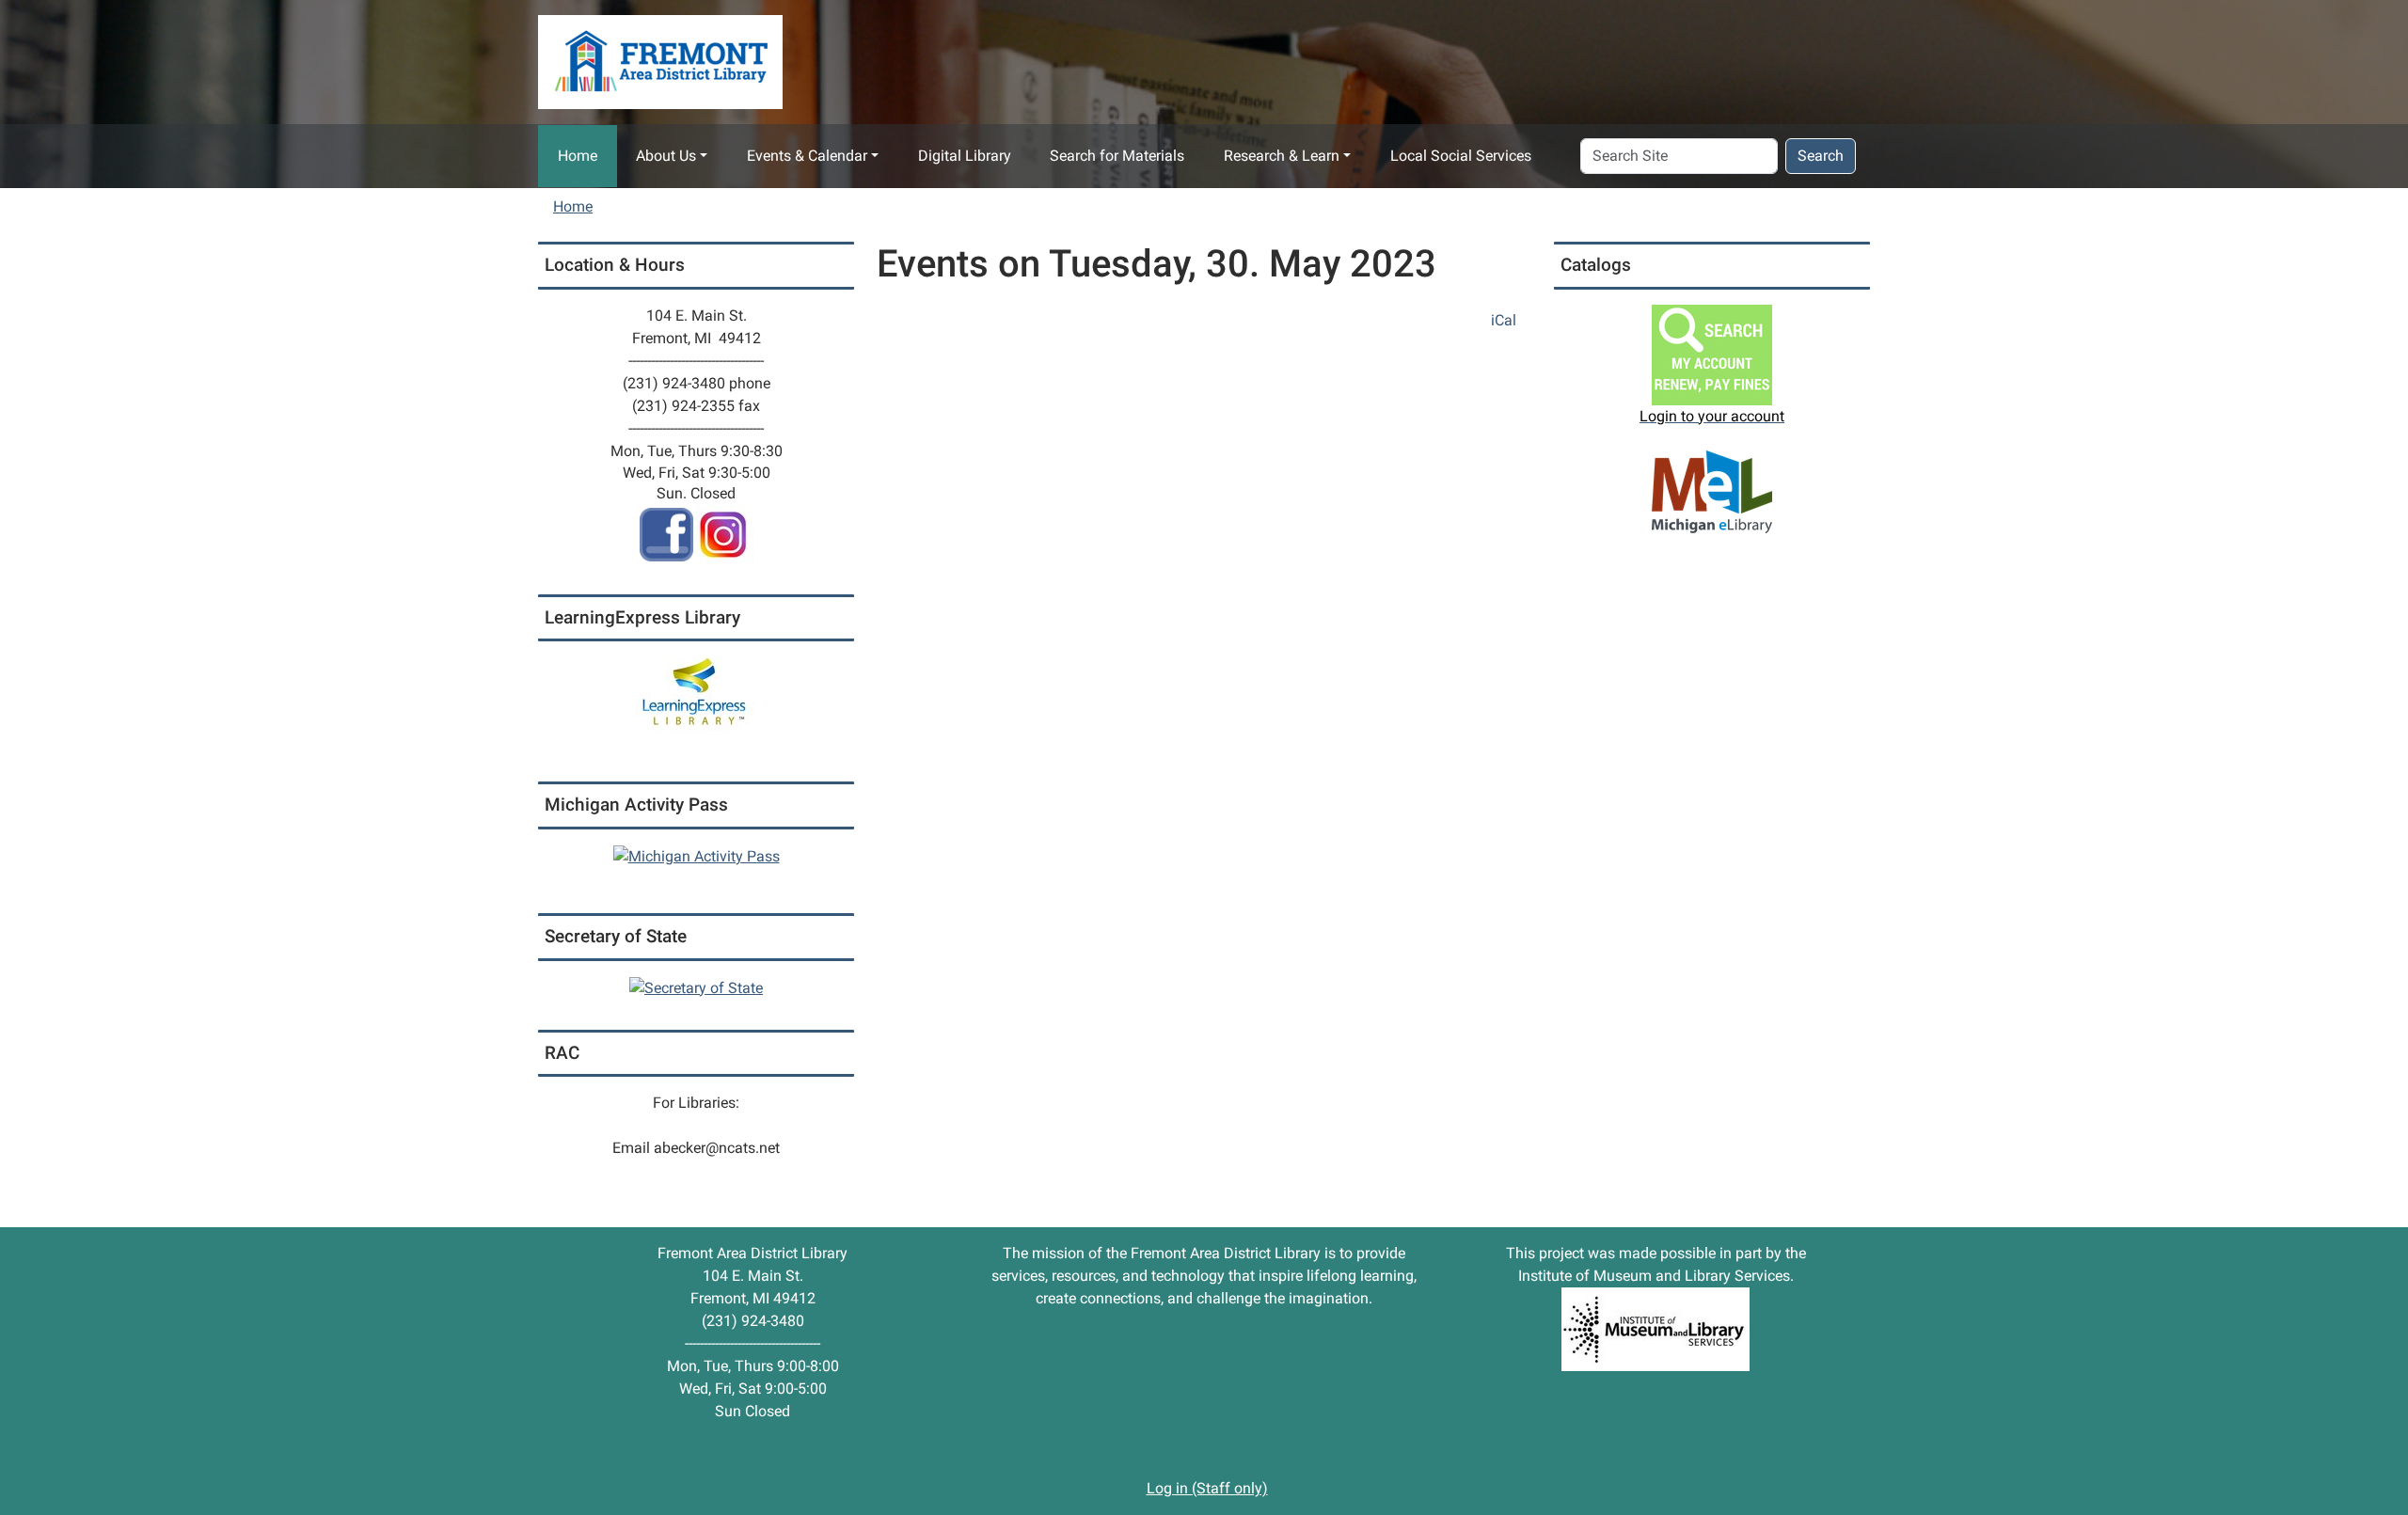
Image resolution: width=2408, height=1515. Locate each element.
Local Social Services (1461, 156)
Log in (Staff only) (1207, 1488)
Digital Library (965, 156)
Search (1821, 156)
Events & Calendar (807, 156)
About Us (666, 156)
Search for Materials (1117, 156)
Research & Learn (1282, 156)
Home (578, 156)
